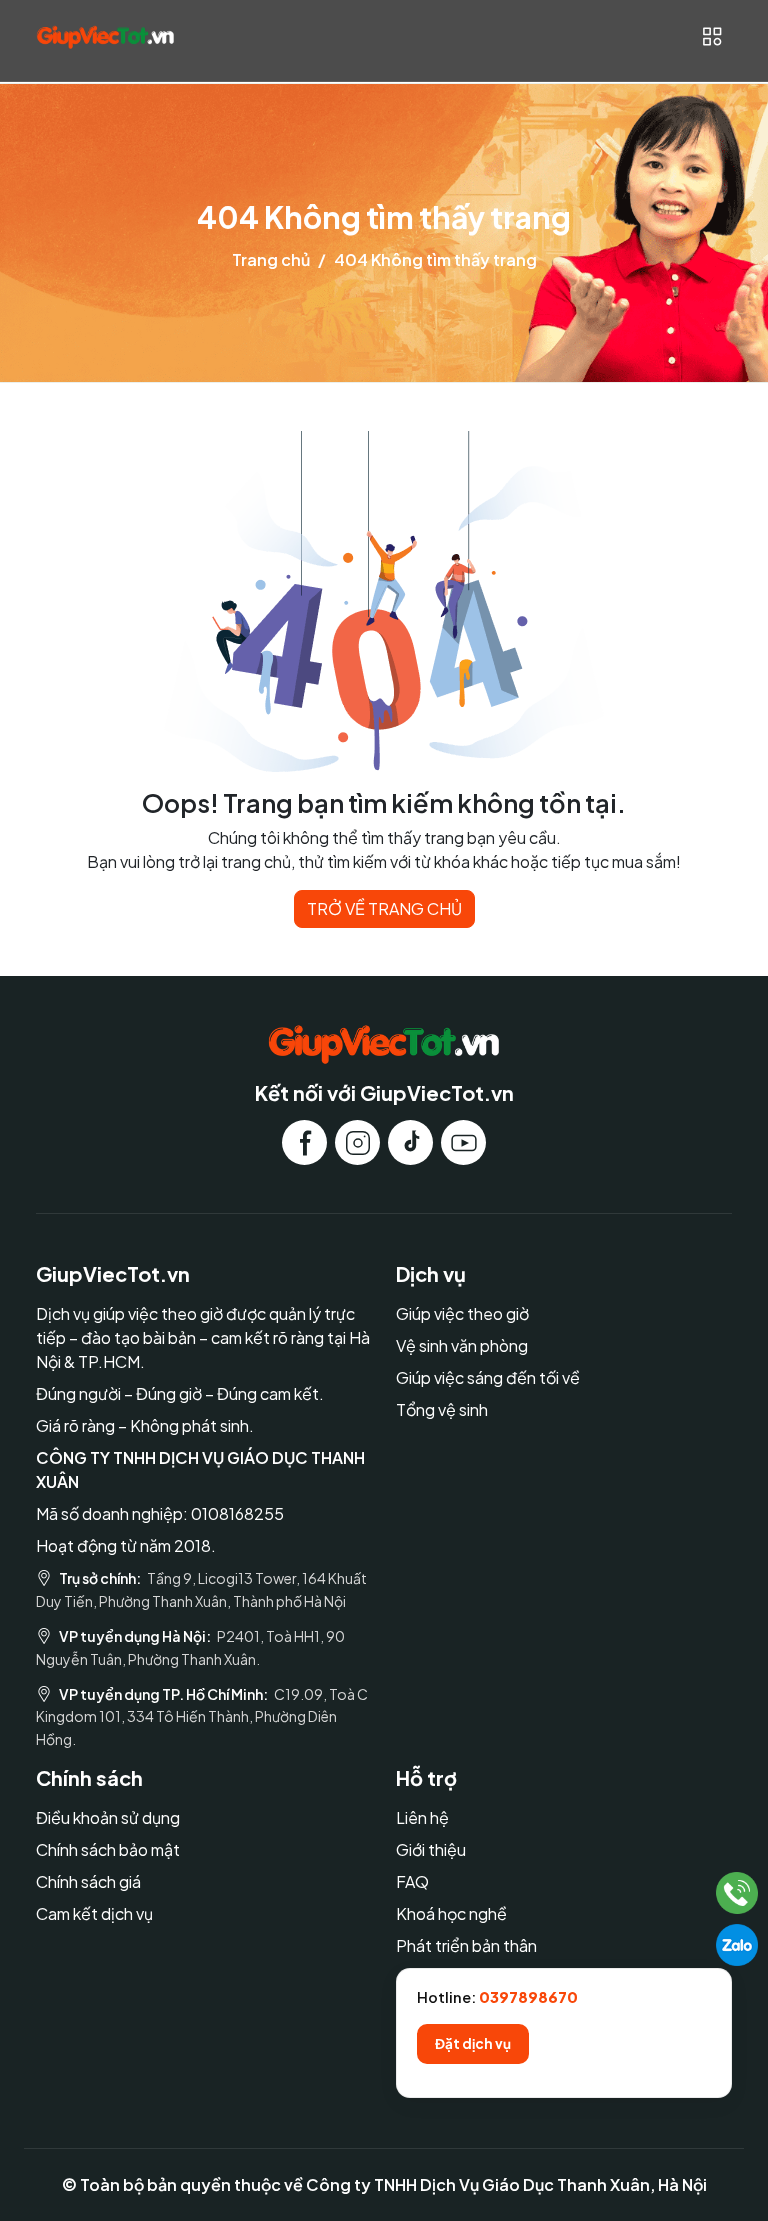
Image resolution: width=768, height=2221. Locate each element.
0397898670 (528, 1997)
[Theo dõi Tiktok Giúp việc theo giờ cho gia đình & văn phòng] (410, 1142)
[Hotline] (737, 1893)
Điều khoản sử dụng (108, 1817)
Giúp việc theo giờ (462, 1313)
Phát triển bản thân (466, 1945)
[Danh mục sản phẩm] (711, 36)
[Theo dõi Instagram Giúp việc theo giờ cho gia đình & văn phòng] (357, 1142)
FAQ (412, 1881)
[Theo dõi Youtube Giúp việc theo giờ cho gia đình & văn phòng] (463, 1142)
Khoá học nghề (451, 1913)
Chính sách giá (88, 1881)
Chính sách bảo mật (108, 1849)
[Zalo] (737, 1945)
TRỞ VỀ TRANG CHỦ (384, 908)
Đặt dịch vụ (473, 2043)
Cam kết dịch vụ (94, 1913)
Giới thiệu (431, 1849)
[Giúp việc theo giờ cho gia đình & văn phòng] (105, 36)
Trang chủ (271, 259)
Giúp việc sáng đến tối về (488, 1377)
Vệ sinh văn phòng (462, 1345)
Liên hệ (422, 1817)
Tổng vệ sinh (442, 1409)
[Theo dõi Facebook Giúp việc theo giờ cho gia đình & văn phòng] (304, 1142)
